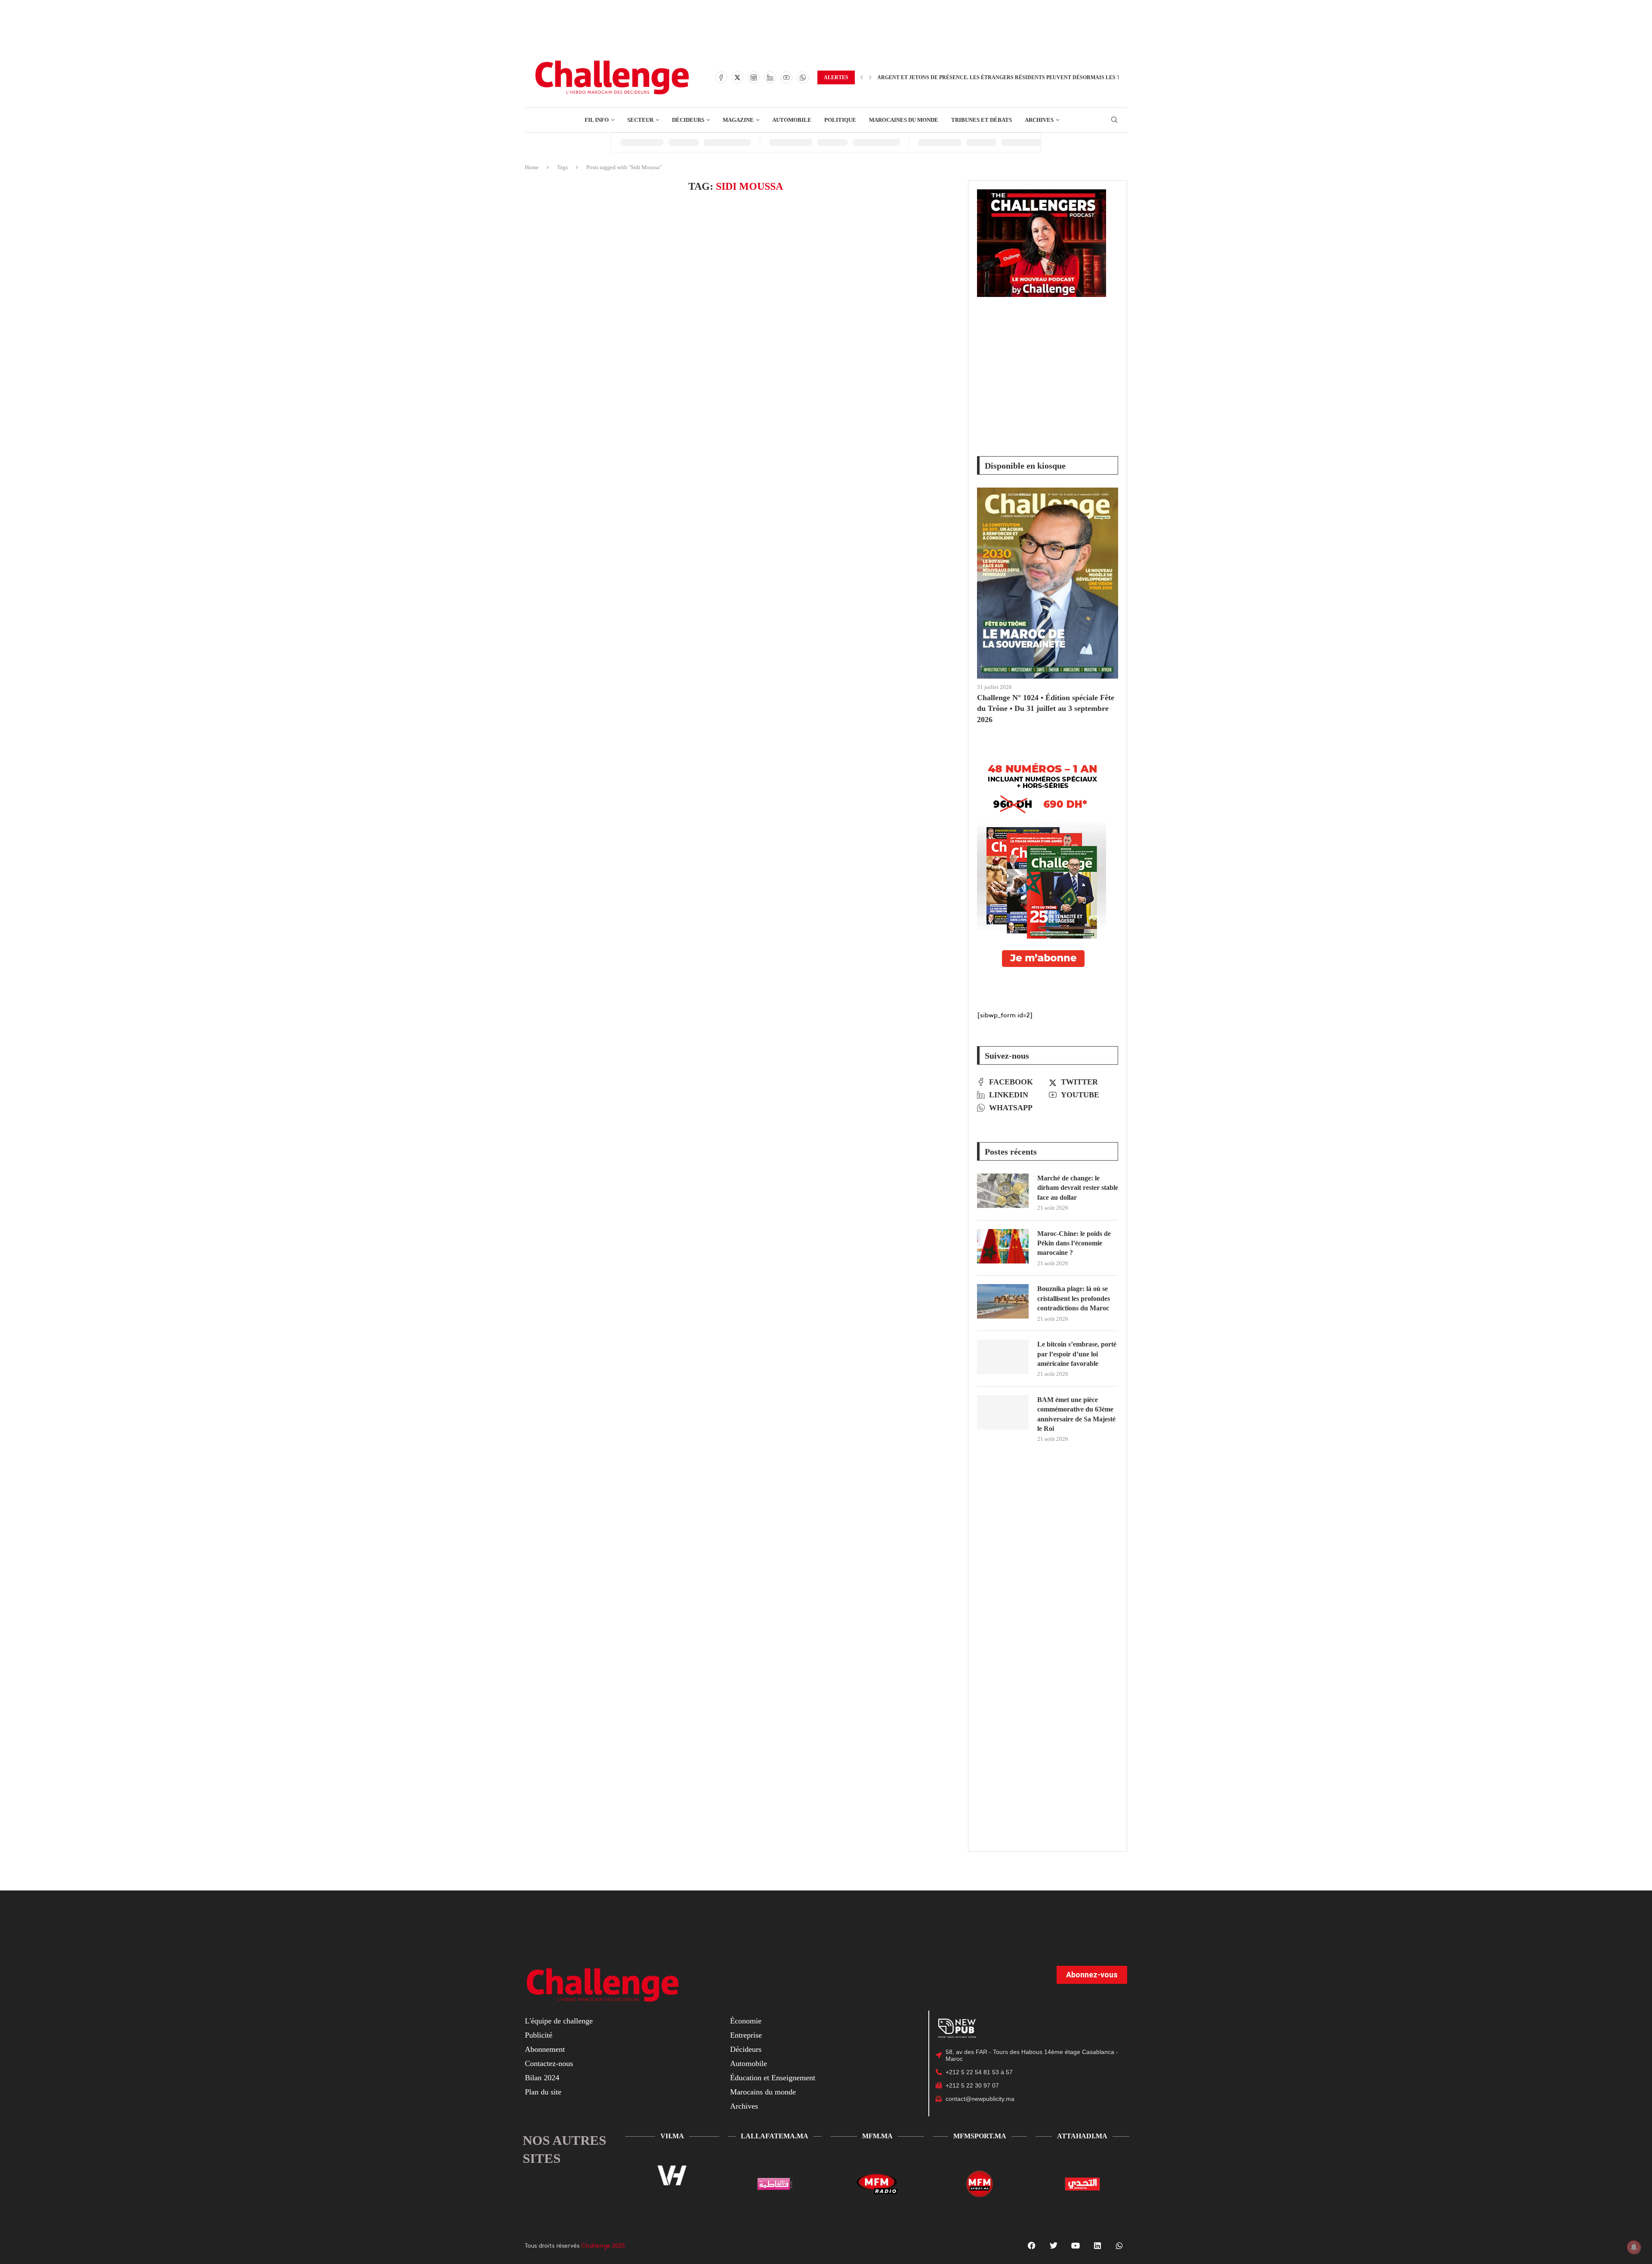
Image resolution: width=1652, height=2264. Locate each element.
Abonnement (545, 2049)
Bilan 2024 (542, 2078)
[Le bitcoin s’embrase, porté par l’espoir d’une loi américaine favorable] (1003, 1357)
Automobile (749, 2063)
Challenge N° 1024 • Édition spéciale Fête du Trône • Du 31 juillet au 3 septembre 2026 (1046, 708)
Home (532, 167)
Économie (746, 2021)
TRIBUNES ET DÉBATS (982, 120)
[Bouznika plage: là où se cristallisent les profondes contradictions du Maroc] (1003, 1301)
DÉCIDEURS (688, 120)
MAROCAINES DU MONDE (904, 120)
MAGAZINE (738, 120)
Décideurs (746, 2049)
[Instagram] (754, 77)
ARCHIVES (1039, 120)
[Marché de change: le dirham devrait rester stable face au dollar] (1003, 1191)
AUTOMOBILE (792, 120)
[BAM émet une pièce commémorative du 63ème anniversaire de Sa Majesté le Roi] (1003, 1412)
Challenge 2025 (603, 2245)
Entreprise (746, 2035)
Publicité (539, 2035)
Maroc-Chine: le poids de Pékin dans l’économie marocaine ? (1074, 1243)
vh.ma (672, 2136)
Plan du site (543, 2092)
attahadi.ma (1082, 2136)
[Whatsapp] (803, 77)
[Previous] (862, 77)
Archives (744, 2106)
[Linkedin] (770, 77)
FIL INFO (597, 120)
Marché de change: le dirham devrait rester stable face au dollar (1078, 1188)
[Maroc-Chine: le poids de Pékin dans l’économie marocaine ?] (1003, 1246)
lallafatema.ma (775, 2136)
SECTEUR (640, 120)
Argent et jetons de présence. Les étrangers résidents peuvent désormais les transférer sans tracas (1034, 77)
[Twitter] (737, 77)
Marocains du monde (763, 2092)
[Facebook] (721, 77)
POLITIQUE (840, 120)
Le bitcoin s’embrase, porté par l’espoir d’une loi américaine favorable (1077, 1354)
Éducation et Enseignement (773, 2078)
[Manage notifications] (1634, 2247)
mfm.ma (877, 2136)
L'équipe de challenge (559, 2021)
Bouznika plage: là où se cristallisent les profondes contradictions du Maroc (1074, 1298)
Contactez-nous (549, 2063)
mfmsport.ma (980, 2136)
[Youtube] (786, 77)
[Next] (870, 77)
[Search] (1114, 120)
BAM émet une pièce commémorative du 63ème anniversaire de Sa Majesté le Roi (1076, 1414)
